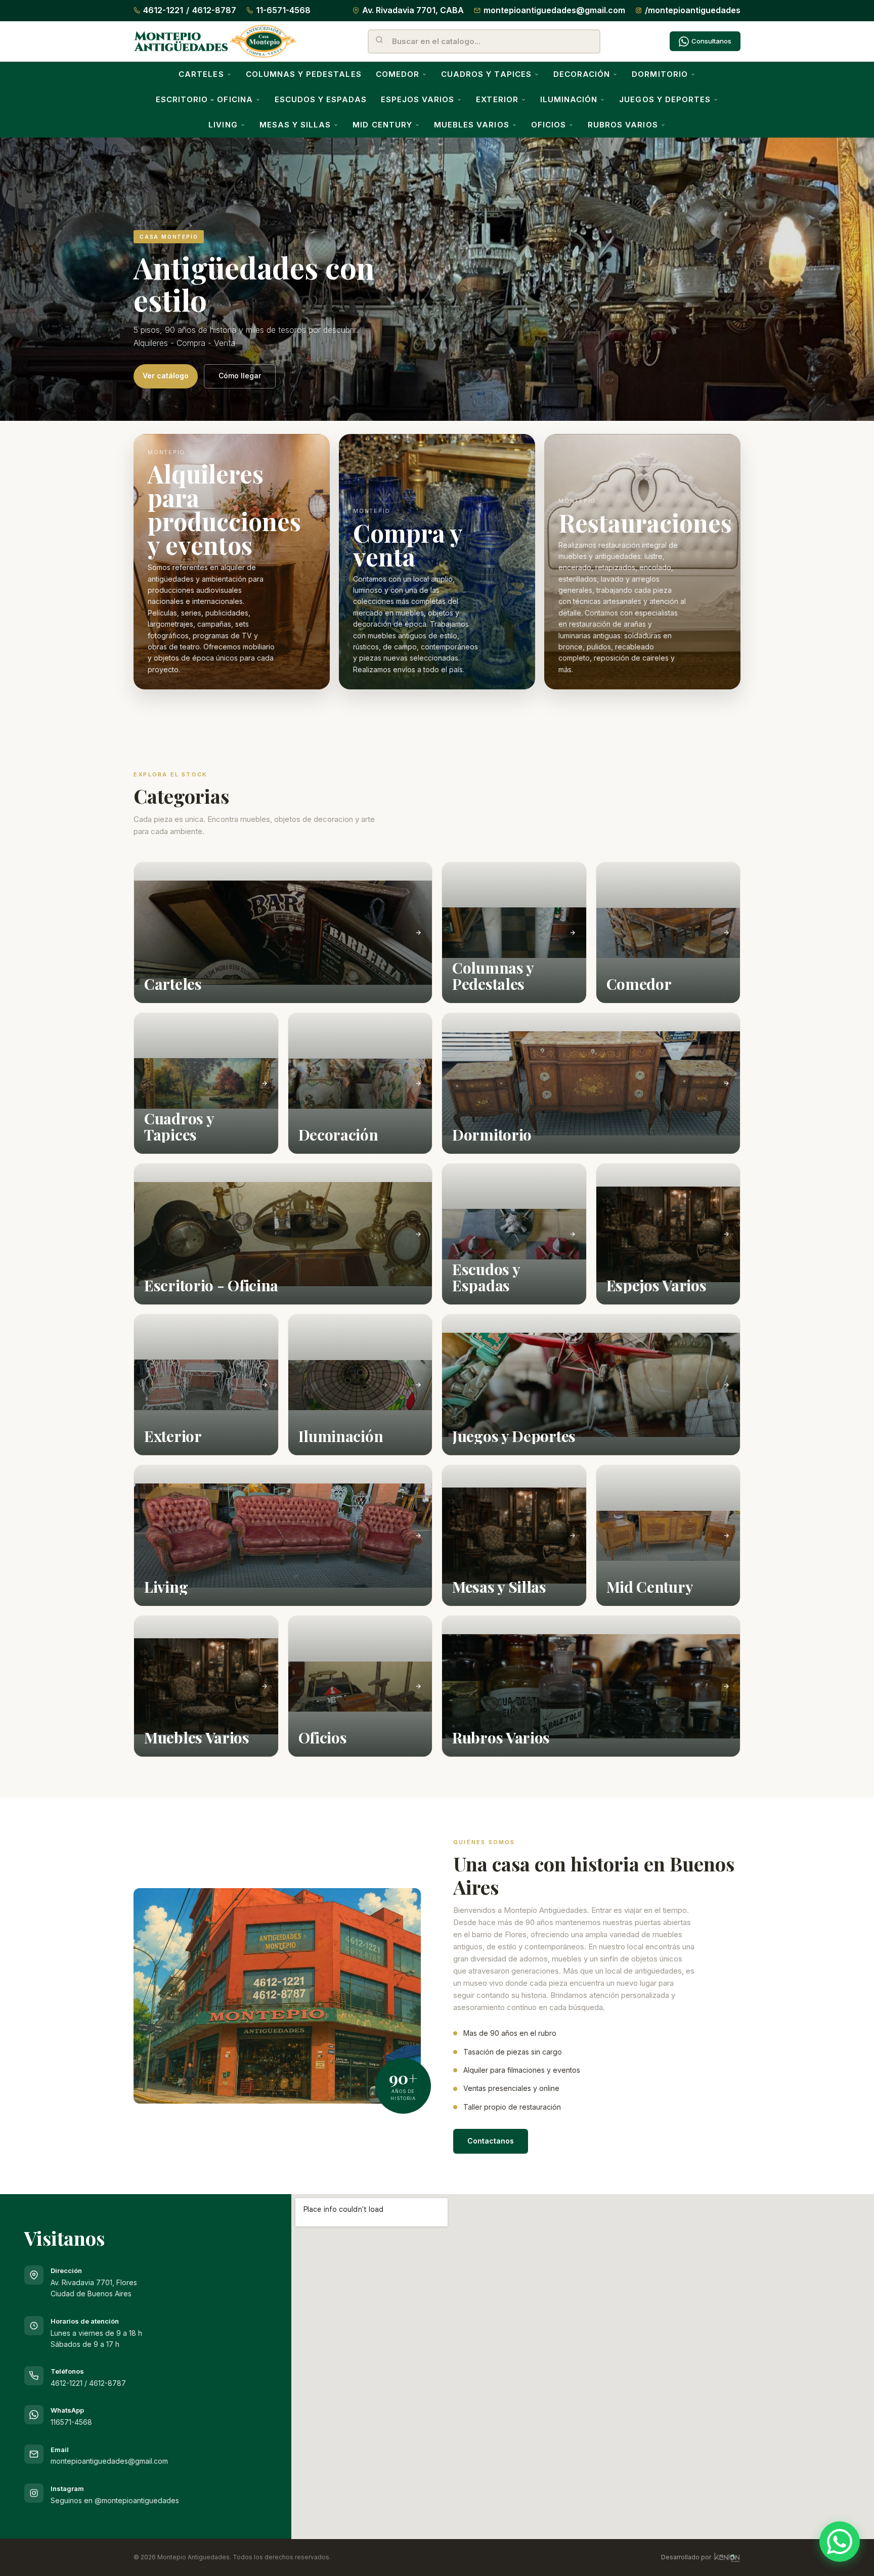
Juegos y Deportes (665, 99)
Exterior (497, 99)
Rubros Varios (623, 125)
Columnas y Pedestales (304, 74)
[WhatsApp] (840, 2542)
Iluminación (569, 99)
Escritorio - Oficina (204, 99)
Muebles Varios (472, 125)
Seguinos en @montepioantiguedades (115, 2500)
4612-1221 (163, 10)
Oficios (549, 125)
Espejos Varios (418, 99)
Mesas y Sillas (295, 125)
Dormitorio (660, 74)
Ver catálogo (166, 376)
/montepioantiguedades (693, 10)
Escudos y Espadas (321, 99)
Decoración (582, 74)
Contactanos (491, 2141)
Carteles (201, 74)
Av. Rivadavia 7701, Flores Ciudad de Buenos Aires (94, 2282)
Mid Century (382, 125)
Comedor (398, 74)
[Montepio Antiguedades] (216, 41)
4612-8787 (214, 10)
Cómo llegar (240, 376)
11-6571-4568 (283, 10)
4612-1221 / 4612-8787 (88, 2383)
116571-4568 (71, 2422)
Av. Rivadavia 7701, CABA (413, 10)
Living (223, 125)
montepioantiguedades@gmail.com (554, 10)
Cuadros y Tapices (486, 74)
